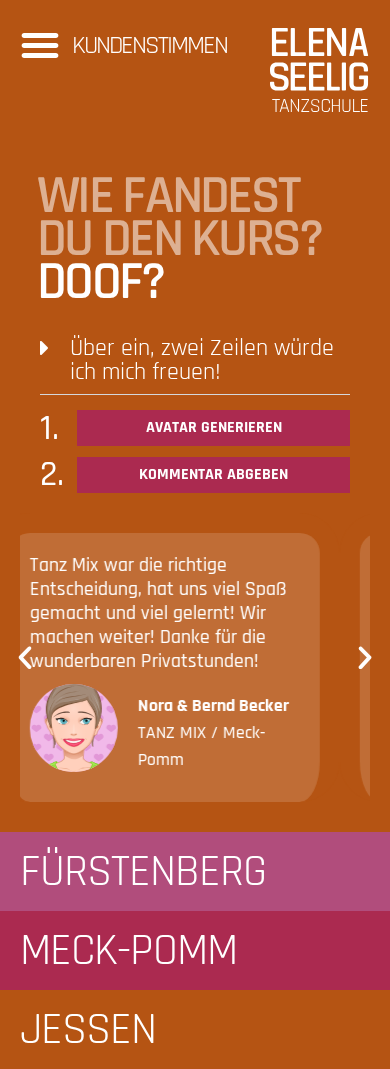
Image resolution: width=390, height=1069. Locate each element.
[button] (40, 45)
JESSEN (88, 1030)
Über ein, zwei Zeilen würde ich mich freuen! (202, 360)
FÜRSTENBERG (143, 872)
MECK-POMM (128, 951)
